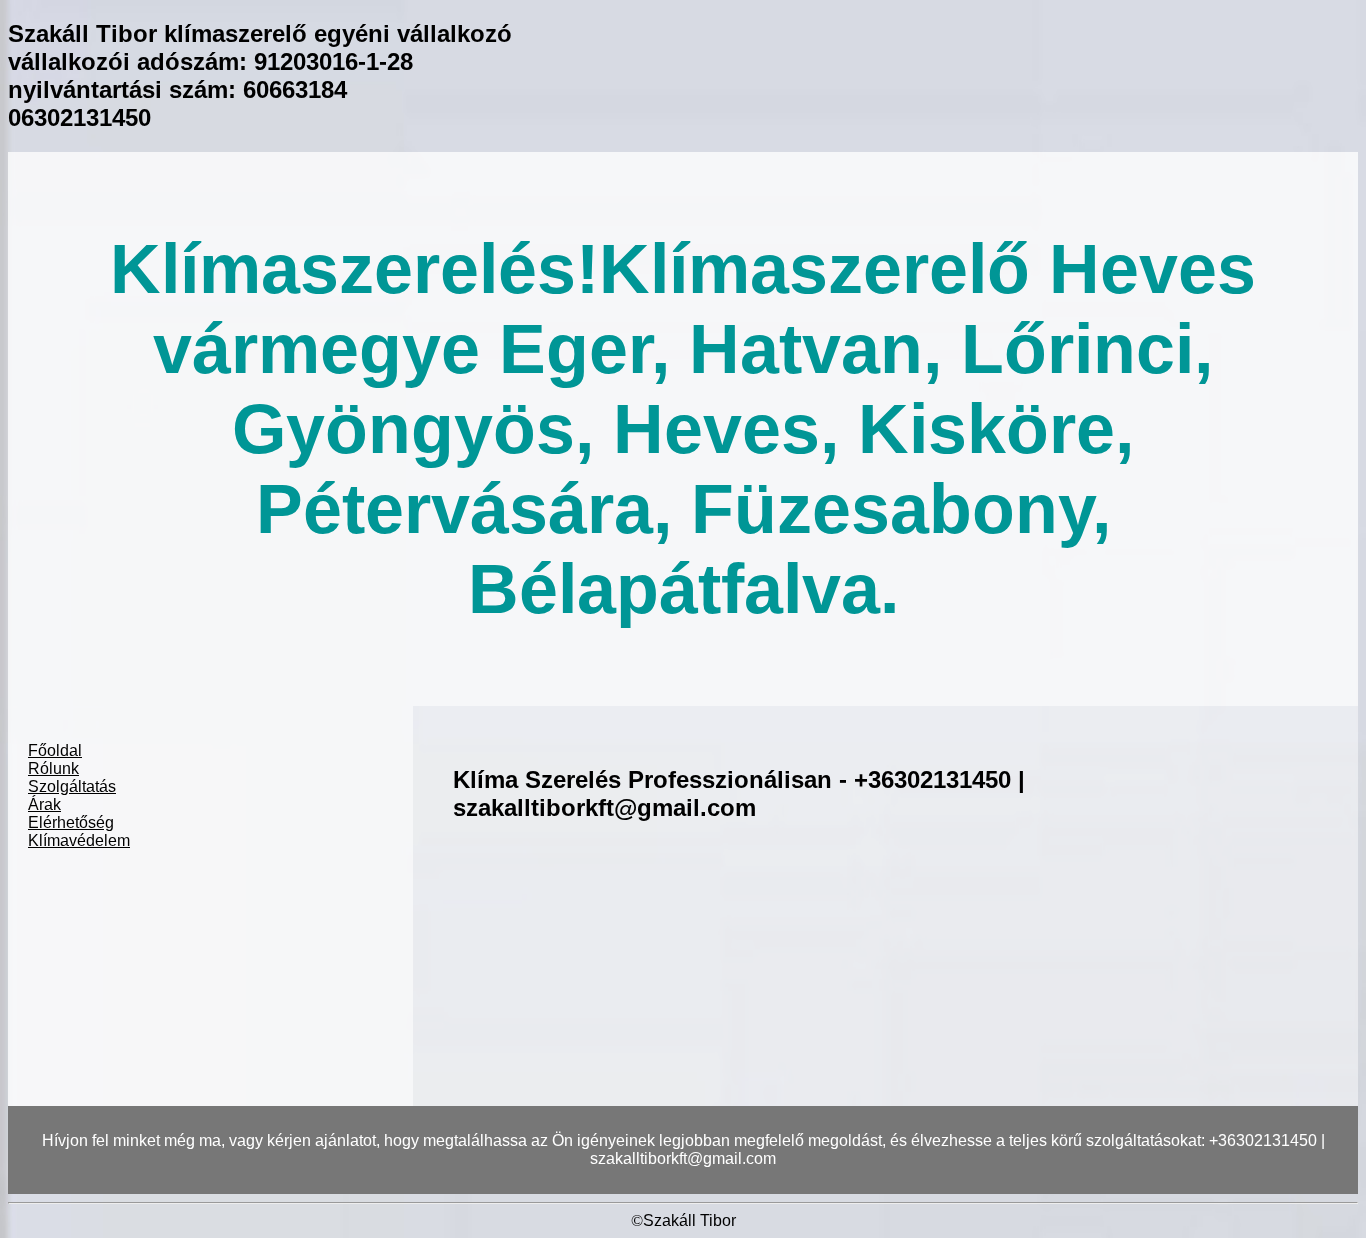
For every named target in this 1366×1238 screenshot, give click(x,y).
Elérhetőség (71, 822)
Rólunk (53, 768)
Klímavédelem (79, 840)
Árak (44, 804)
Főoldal (55, 750)
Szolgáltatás (72, 786)
